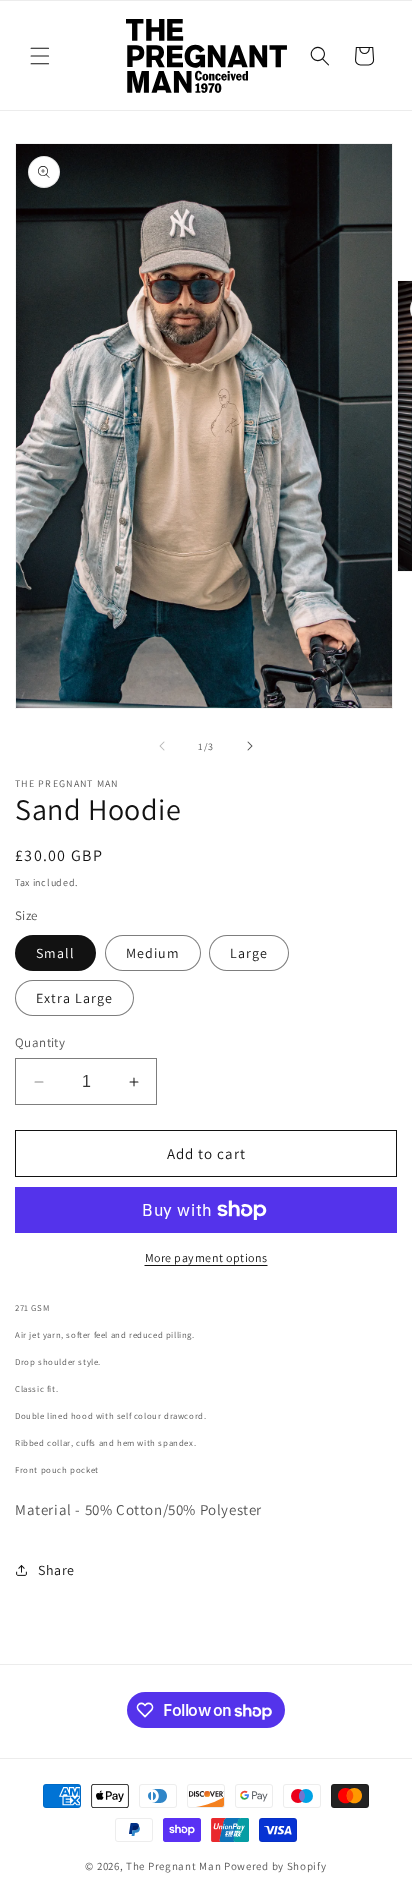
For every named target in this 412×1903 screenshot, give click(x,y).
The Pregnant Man (173, 1866)
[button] (40, 56)
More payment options (206, 1257)
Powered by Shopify (275, 1866)
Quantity (40, 1042)
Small (55, 953)
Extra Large (74, 998)
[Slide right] (250, 746)
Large (249, 953)
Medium (153, 953)
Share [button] (56, 1570)
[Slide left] (162, 746)
